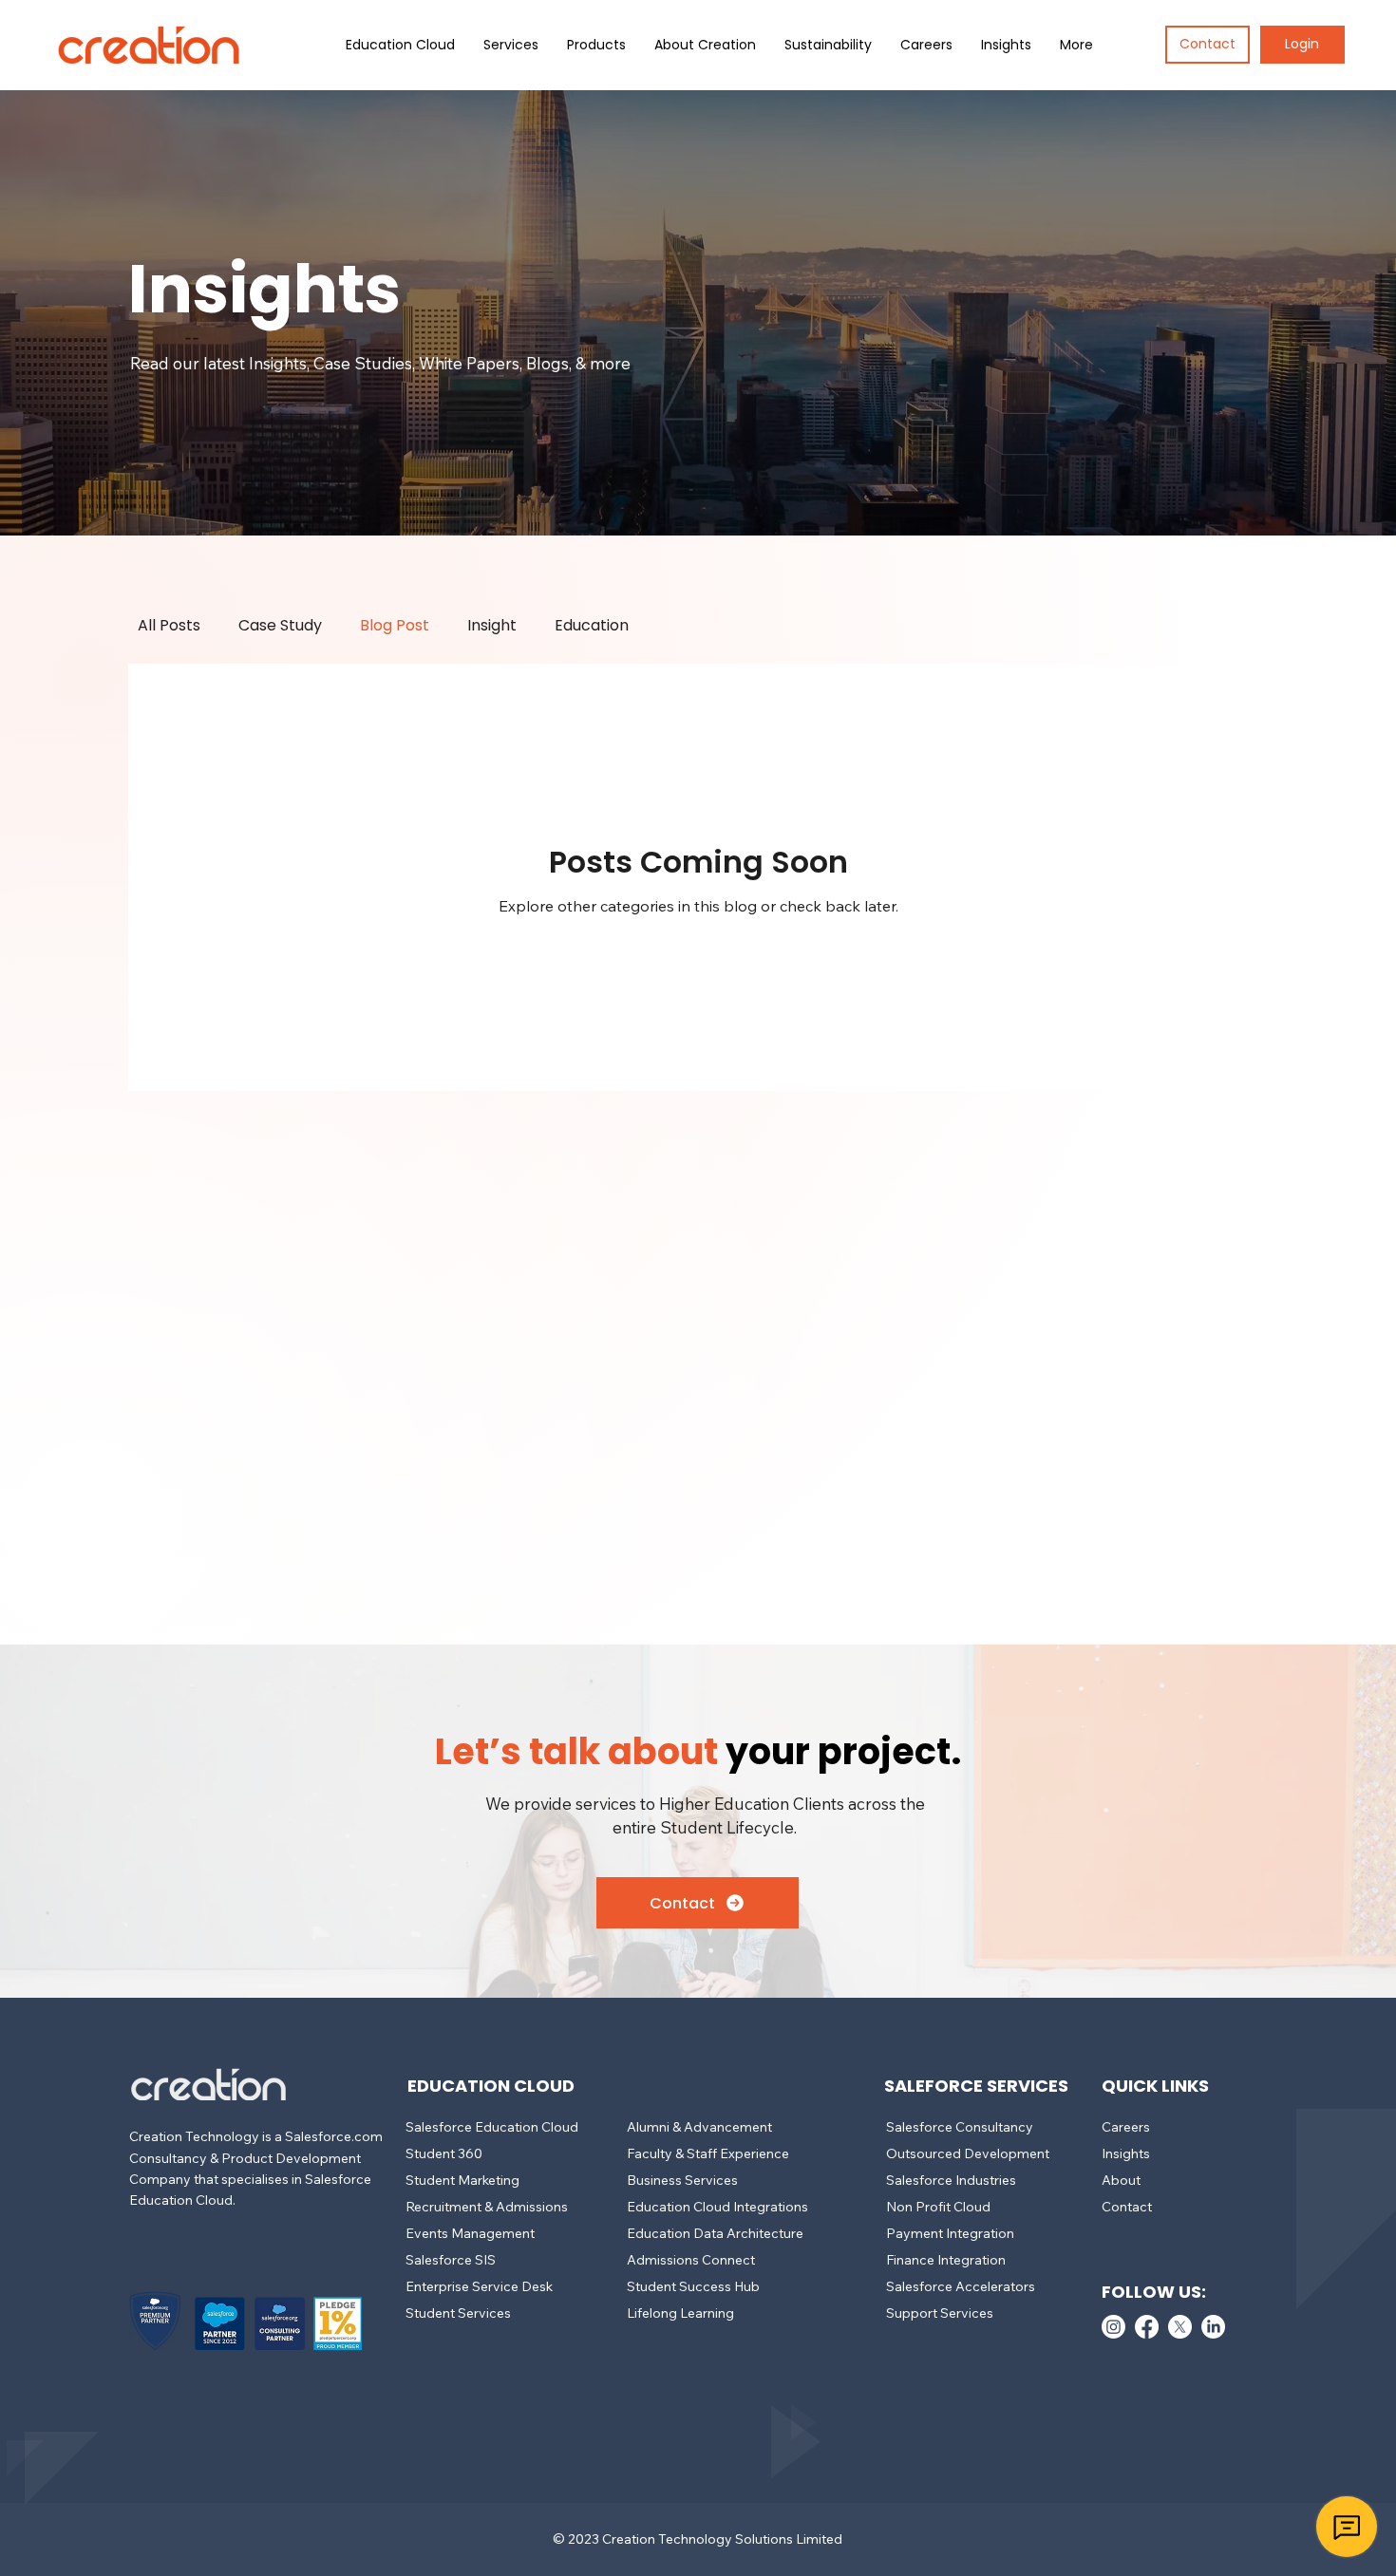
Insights (1126, 2153)
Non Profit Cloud (938, 2207)
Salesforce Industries (951, 2180)
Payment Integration (950, 2233)
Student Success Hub (693, 2286)
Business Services (682, 2180)
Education (592, 626)
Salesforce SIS (451, 2260)
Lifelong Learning (680, 2313)
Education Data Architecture (715, 2233)
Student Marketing (462, 2180)
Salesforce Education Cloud (492, 2127)
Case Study (280, 626)
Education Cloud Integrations (717, 2207)
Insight (492, 626)
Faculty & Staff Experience (708, 2153)
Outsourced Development (968, 2153)
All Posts (169, 626)
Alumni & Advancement (699, 2127)
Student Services (458, 2313)
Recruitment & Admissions (487, 2207)
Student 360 (444, 2153)
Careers (1126, 2127)
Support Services (940, 2313)
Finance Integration (946, 2260)
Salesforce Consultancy (960, 2127)
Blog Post (395, 626)
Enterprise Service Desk (479, 2286)
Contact (1127, 2207)
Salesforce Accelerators (961, 2286)
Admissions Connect (691, 2260)
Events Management (470, 2233)
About (1121, 2180)
